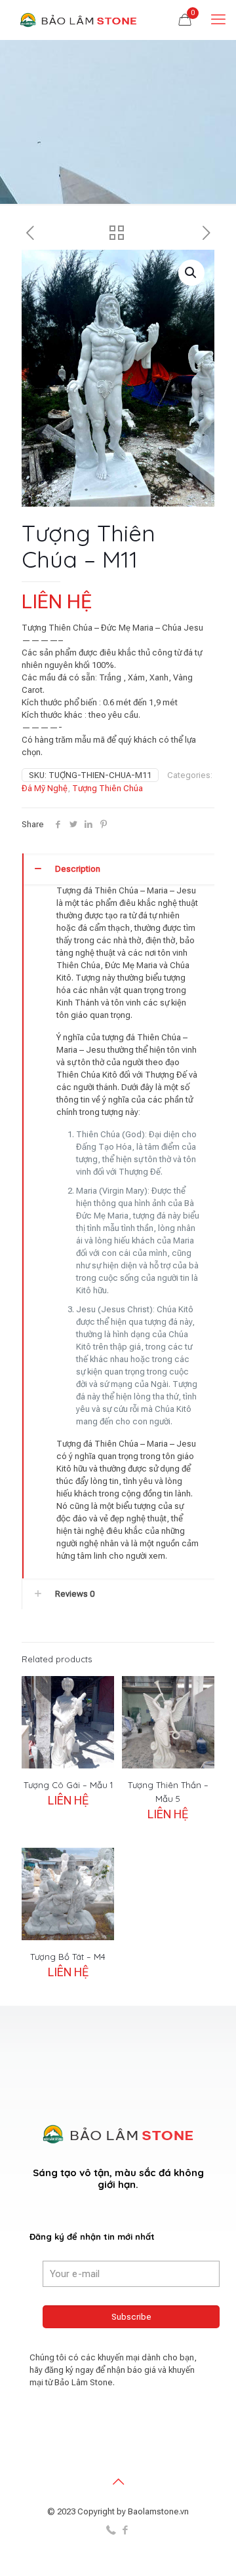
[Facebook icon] (125, 2530)
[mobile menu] (218, 20)
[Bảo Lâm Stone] (79, 20)
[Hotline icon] (111, 2530)
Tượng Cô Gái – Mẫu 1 (68, 1785)
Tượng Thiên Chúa (108, 788)
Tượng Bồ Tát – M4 (68, 1957)
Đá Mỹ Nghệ (45, 788)
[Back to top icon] (118, 2482)
